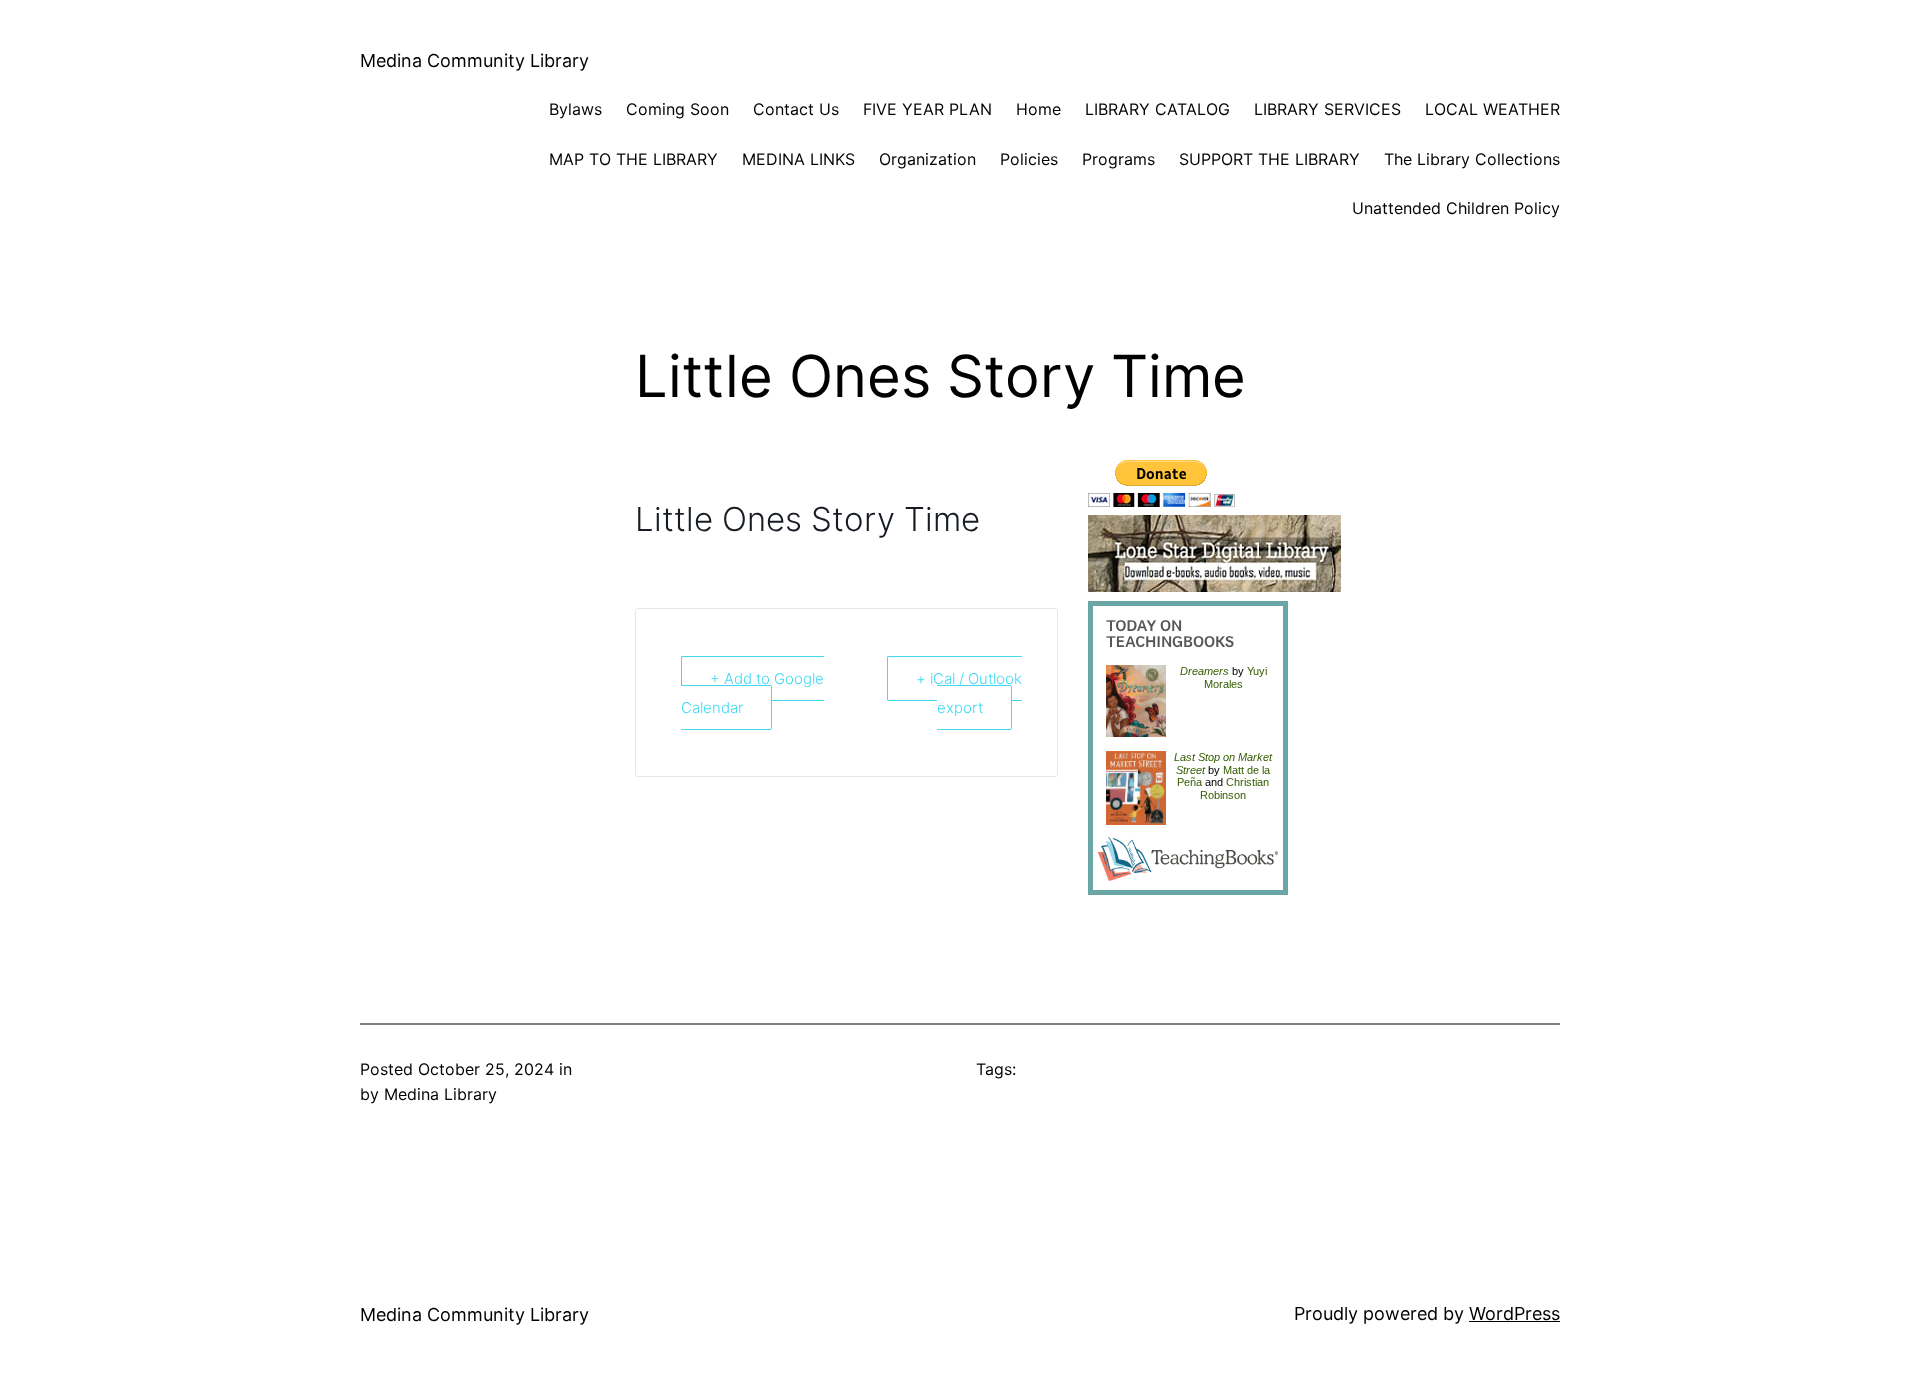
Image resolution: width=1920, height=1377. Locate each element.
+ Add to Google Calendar (752, 693)
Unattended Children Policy (1456, 208)
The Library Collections (1472, 159)
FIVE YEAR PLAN (927, 109)
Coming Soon (677, 109)
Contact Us (796, 109)
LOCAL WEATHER (1492, 109)
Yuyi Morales (1235, 677)
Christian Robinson (1234, 788)
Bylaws (575, 109)
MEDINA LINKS (798, 159)
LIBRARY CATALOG (1157, 109)
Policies (1029, 159)
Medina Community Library (474, 60)
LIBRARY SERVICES (1327, 109)
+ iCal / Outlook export (969, 693)
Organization (927, 159)
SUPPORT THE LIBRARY (1269, 159)
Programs (1118, 159)
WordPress (1514, 1313)
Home (1038, 109)
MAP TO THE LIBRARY (633, 159)
